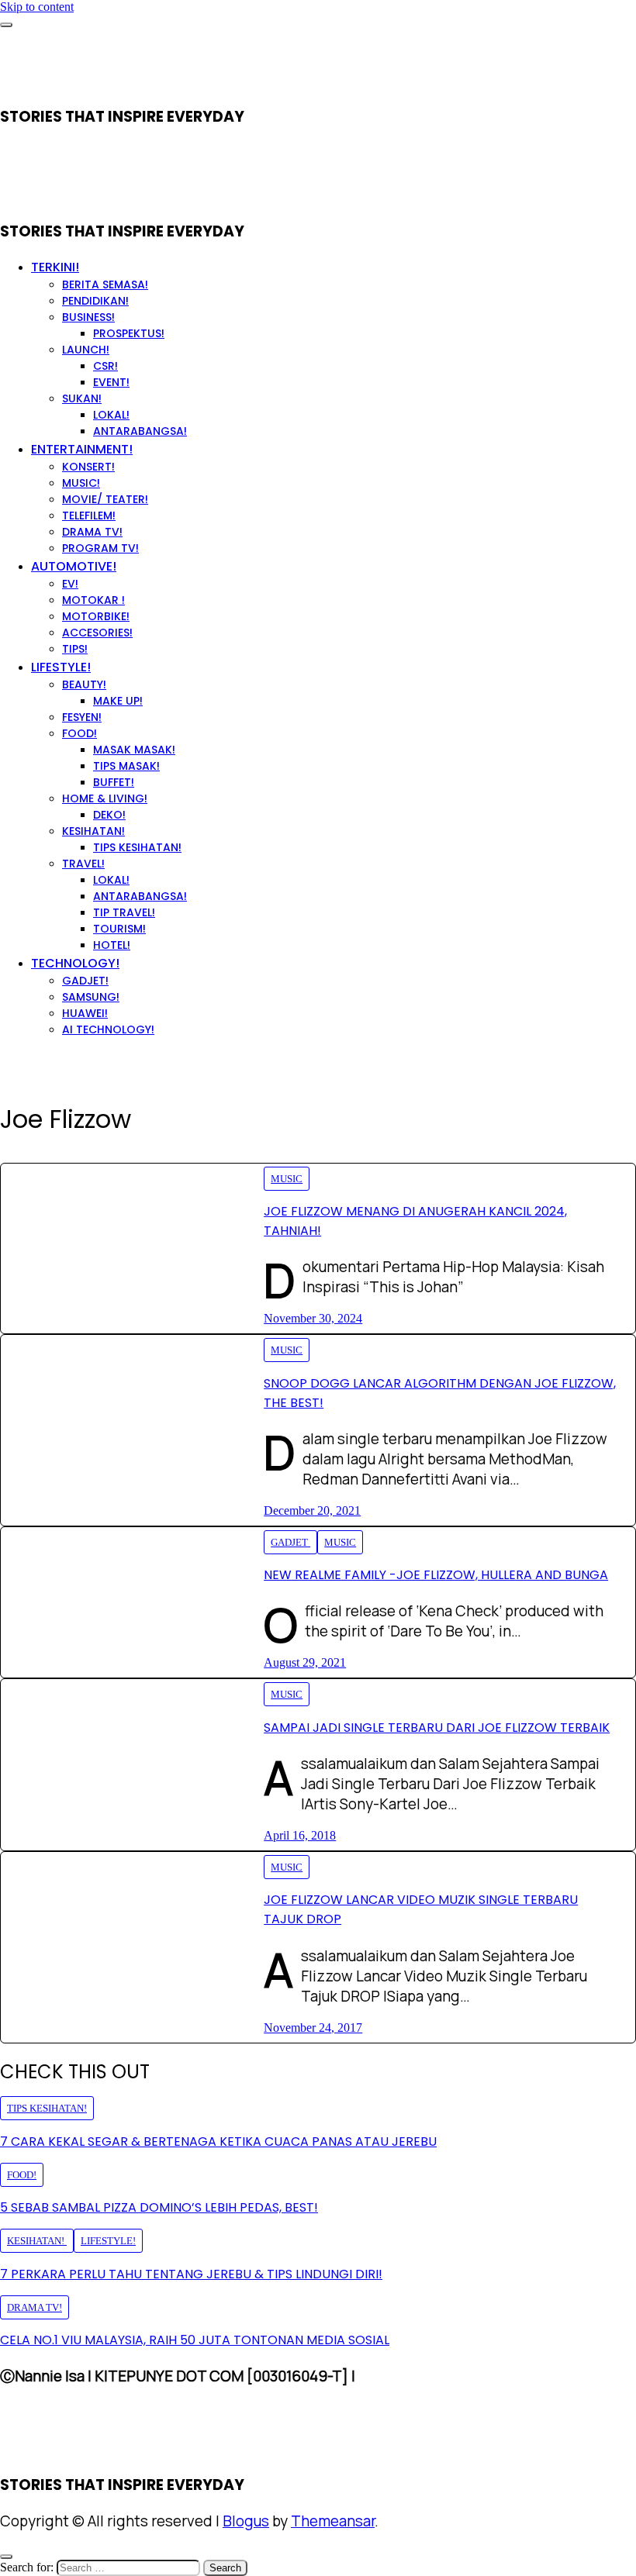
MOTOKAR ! (93, 600)
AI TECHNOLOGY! (108, 1029)
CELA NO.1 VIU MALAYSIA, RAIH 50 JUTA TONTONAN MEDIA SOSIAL (195, 2340)
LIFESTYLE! (61, 667)
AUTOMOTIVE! (74, 566)
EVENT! (111, 382)
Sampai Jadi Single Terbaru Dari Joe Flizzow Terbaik (437, 1728)
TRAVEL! (83, 864)
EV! (70, 584)
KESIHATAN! (93, 831)
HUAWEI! (85, 1013)
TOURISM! (119, 929)
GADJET (290, 1542)
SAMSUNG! (91, 997)
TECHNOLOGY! (75, 963)
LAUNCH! (86, 350)
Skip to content (37, 7)
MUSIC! (81, 483)
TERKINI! (55, 267)
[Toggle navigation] (6, 25)
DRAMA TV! (92, 532)
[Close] (6, 2557)
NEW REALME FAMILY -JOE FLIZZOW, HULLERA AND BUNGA (436, 1575)
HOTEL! (112, 945)
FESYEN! (82, 717)
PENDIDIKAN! (95, 301)
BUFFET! (114, 782)
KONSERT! (88, 467)
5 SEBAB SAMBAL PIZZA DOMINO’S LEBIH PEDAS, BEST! (159, 2207)
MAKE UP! (118, 701)
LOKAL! (111, 415)
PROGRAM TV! (100, 548)
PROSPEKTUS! (129, 333)
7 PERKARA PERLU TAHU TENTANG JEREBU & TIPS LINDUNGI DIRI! (191, 2274)
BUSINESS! (88, 317)
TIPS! (75, 649)
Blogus (246, 2521)
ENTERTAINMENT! (82, 449)
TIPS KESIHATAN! (137, 847)
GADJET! (85, 981)
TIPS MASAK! (126, 766)
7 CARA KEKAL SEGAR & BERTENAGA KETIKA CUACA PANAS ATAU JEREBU (218, 2141)
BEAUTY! (84, 685)
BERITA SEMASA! (105, 284)
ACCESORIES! (97, 633)
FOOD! (79, 733)
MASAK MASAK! (134, 750)
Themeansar (333, 2521)
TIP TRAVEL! (124, 912)
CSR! (105, 366)
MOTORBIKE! (96, 616)
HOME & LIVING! (105, 798)
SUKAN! (82, 398)
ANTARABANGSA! (140, 431)
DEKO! (109, 815)
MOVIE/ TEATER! (105, 499)
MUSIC (287, 1179)
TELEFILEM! (89, 516)
